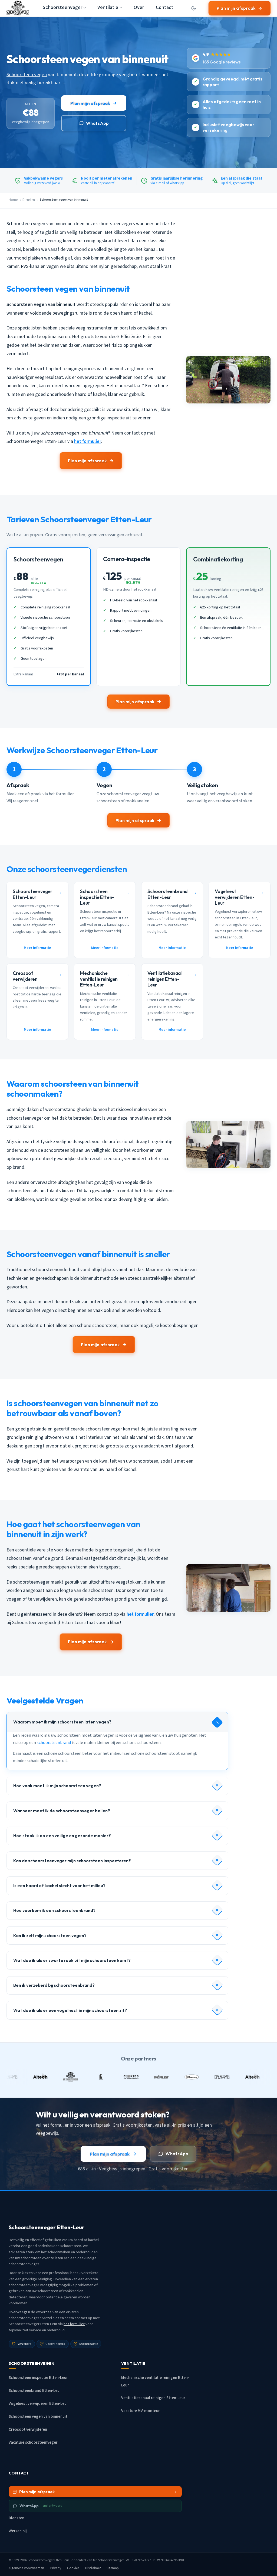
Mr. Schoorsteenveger (108, 2560)
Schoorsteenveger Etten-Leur (48, 2560)
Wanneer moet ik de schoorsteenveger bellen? (62, 1811)
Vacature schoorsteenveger (33, 2442)
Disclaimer (93, 2568)
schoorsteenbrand (54, 1743)
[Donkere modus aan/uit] (194, 8)
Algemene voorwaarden (27, 2568)
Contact (165, 7)
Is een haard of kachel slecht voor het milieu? (59, 1885)
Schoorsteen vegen (27, 75)
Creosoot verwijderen (28, 2429)
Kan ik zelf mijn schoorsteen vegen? (50, 1935)
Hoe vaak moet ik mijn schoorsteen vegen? (57, 1786)
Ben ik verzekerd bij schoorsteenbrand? (54, 1985)
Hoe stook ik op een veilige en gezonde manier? (62, 1836)
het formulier (88, 441)
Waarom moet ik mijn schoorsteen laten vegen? (62, 1722)
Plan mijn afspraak (236, 8)
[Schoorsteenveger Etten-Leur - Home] (18, 8)
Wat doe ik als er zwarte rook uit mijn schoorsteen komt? (72, 1960)
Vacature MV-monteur (140, 2411)
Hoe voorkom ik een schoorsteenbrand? (54, 1910)
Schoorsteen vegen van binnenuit (38, 2417)
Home (13, 200)
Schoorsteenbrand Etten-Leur (35, 2391)
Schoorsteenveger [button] (62, 7)
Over (139, 7)
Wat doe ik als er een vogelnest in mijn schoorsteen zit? (70, 2010)
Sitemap (113, 2568)
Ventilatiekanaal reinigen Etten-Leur (153, 2398)
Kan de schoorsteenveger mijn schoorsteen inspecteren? (72, 1861)
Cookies (73, 2568)
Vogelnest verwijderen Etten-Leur (38, 2404)
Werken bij (18, 2531)
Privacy (56, 2568)
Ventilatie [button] (108, 7)
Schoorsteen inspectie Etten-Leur (38, 2378)
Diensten (29, 200)
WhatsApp (97, 123)
